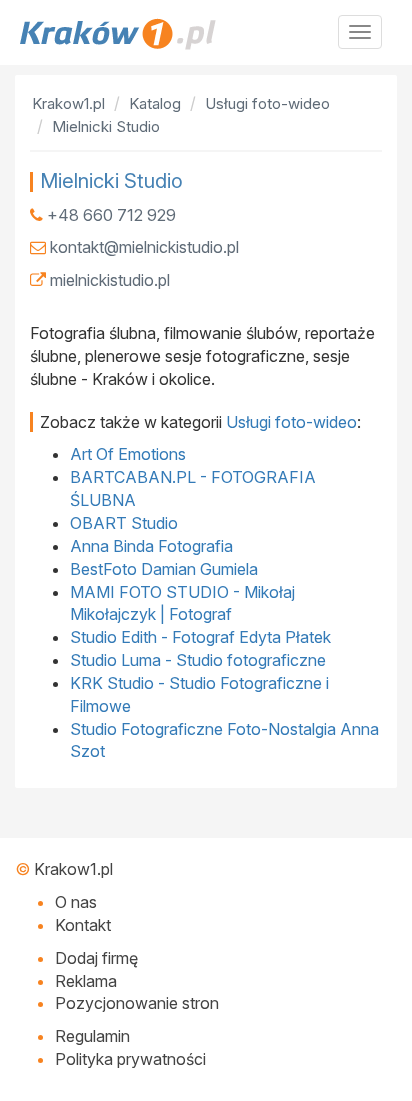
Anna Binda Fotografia (151, 546)
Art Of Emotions (128, 454)
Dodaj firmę (96, 958)
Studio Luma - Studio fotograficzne (198, 660)
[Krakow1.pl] (206, 34)
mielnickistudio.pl (110, 280)
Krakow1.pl (73, 869)
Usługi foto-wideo (291, 422)
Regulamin (92, 1036)
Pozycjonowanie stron (137, 1003)
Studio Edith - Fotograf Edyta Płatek (200, 637)
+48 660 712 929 (111, 215)
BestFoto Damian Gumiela (164, 569)
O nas (76, 902)
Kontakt (83, 925)
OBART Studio (124, 523)
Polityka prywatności (130, 1059)
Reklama (86, 981)
